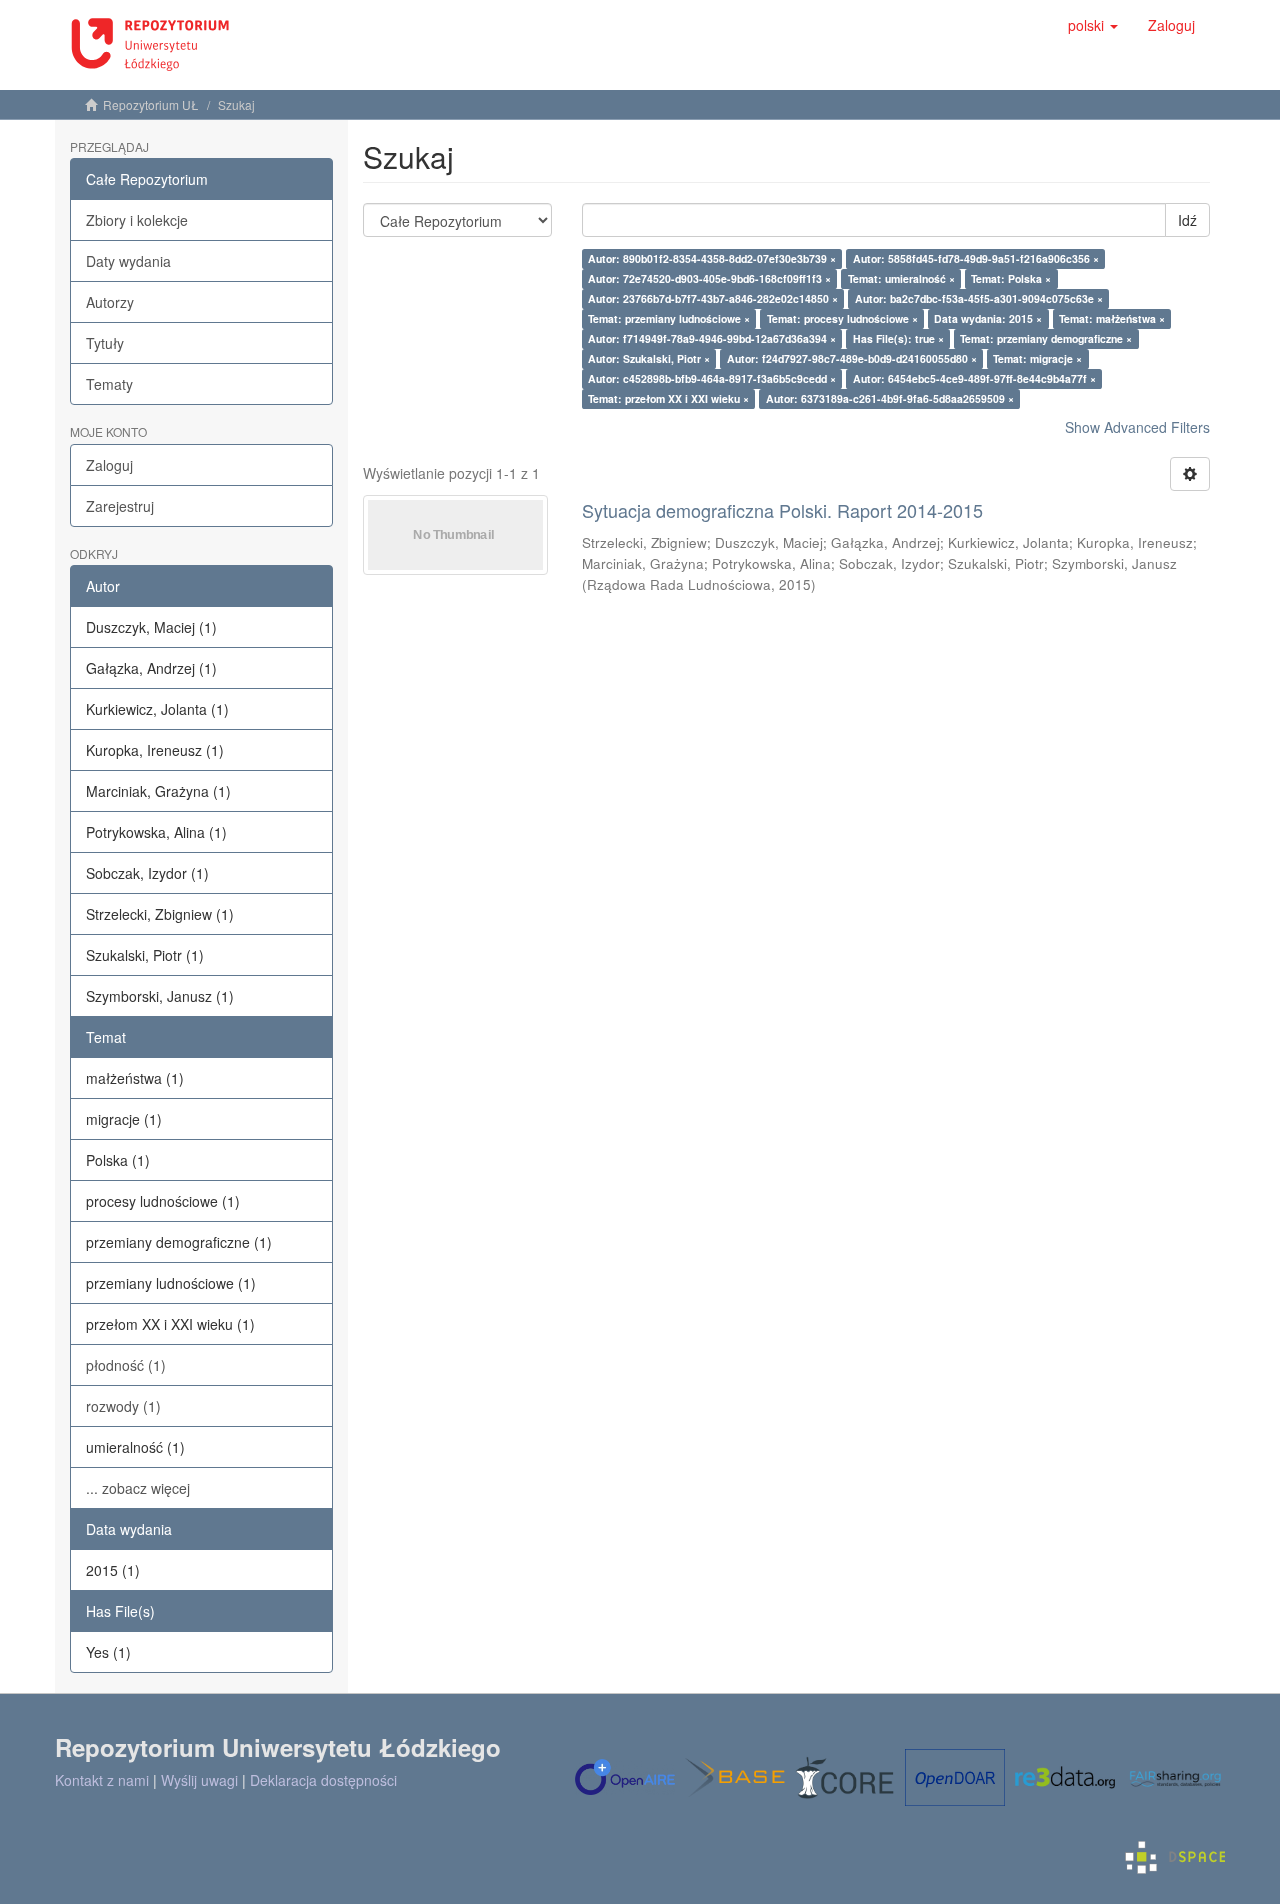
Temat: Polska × (1011, 278)
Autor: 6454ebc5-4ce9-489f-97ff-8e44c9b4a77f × (974, 378)
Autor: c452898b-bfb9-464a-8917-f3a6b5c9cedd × (712, 378)
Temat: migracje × (1037, 358)
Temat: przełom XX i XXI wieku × (668, 398)
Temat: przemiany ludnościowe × (669, 318)
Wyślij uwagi (199, 1780)
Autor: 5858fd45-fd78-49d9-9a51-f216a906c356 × (976, 258)
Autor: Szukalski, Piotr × (649, 358)
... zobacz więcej (138, 1488)
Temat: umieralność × (901, 278)
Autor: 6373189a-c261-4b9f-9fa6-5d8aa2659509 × (890, 398)
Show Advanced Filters (1137, 427)
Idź (1187, 220)
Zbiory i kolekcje (137, 220)
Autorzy (110, 302)
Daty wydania (128, 261)
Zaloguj (109, 465)
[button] (1093, 25)
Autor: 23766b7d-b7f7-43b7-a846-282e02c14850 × (713, 298)
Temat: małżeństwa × (1112, 318)
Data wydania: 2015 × (988, 318)
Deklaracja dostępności (323, 1780)
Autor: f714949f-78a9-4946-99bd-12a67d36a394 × (712, 338)
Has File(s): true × (898, 338)
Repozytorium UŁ (151, 104)
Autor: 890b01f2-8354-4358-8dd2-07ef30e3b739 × (712, 258)
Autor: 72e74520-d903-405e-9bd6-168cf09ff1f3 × (709, 278)
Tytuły (105, 343)
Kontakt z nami (102, 1780)
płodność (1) (126, 1365)
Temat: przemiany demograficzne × (1046, 338)
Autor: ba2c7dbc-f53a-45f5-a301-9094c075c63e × (979, 298)
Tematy (109, 384)
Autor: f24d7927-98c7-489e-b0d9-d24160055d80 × (852, 358)
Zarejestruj (120, 506)
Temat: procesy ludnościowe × (842, 318)
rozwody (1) (123, 1406)
